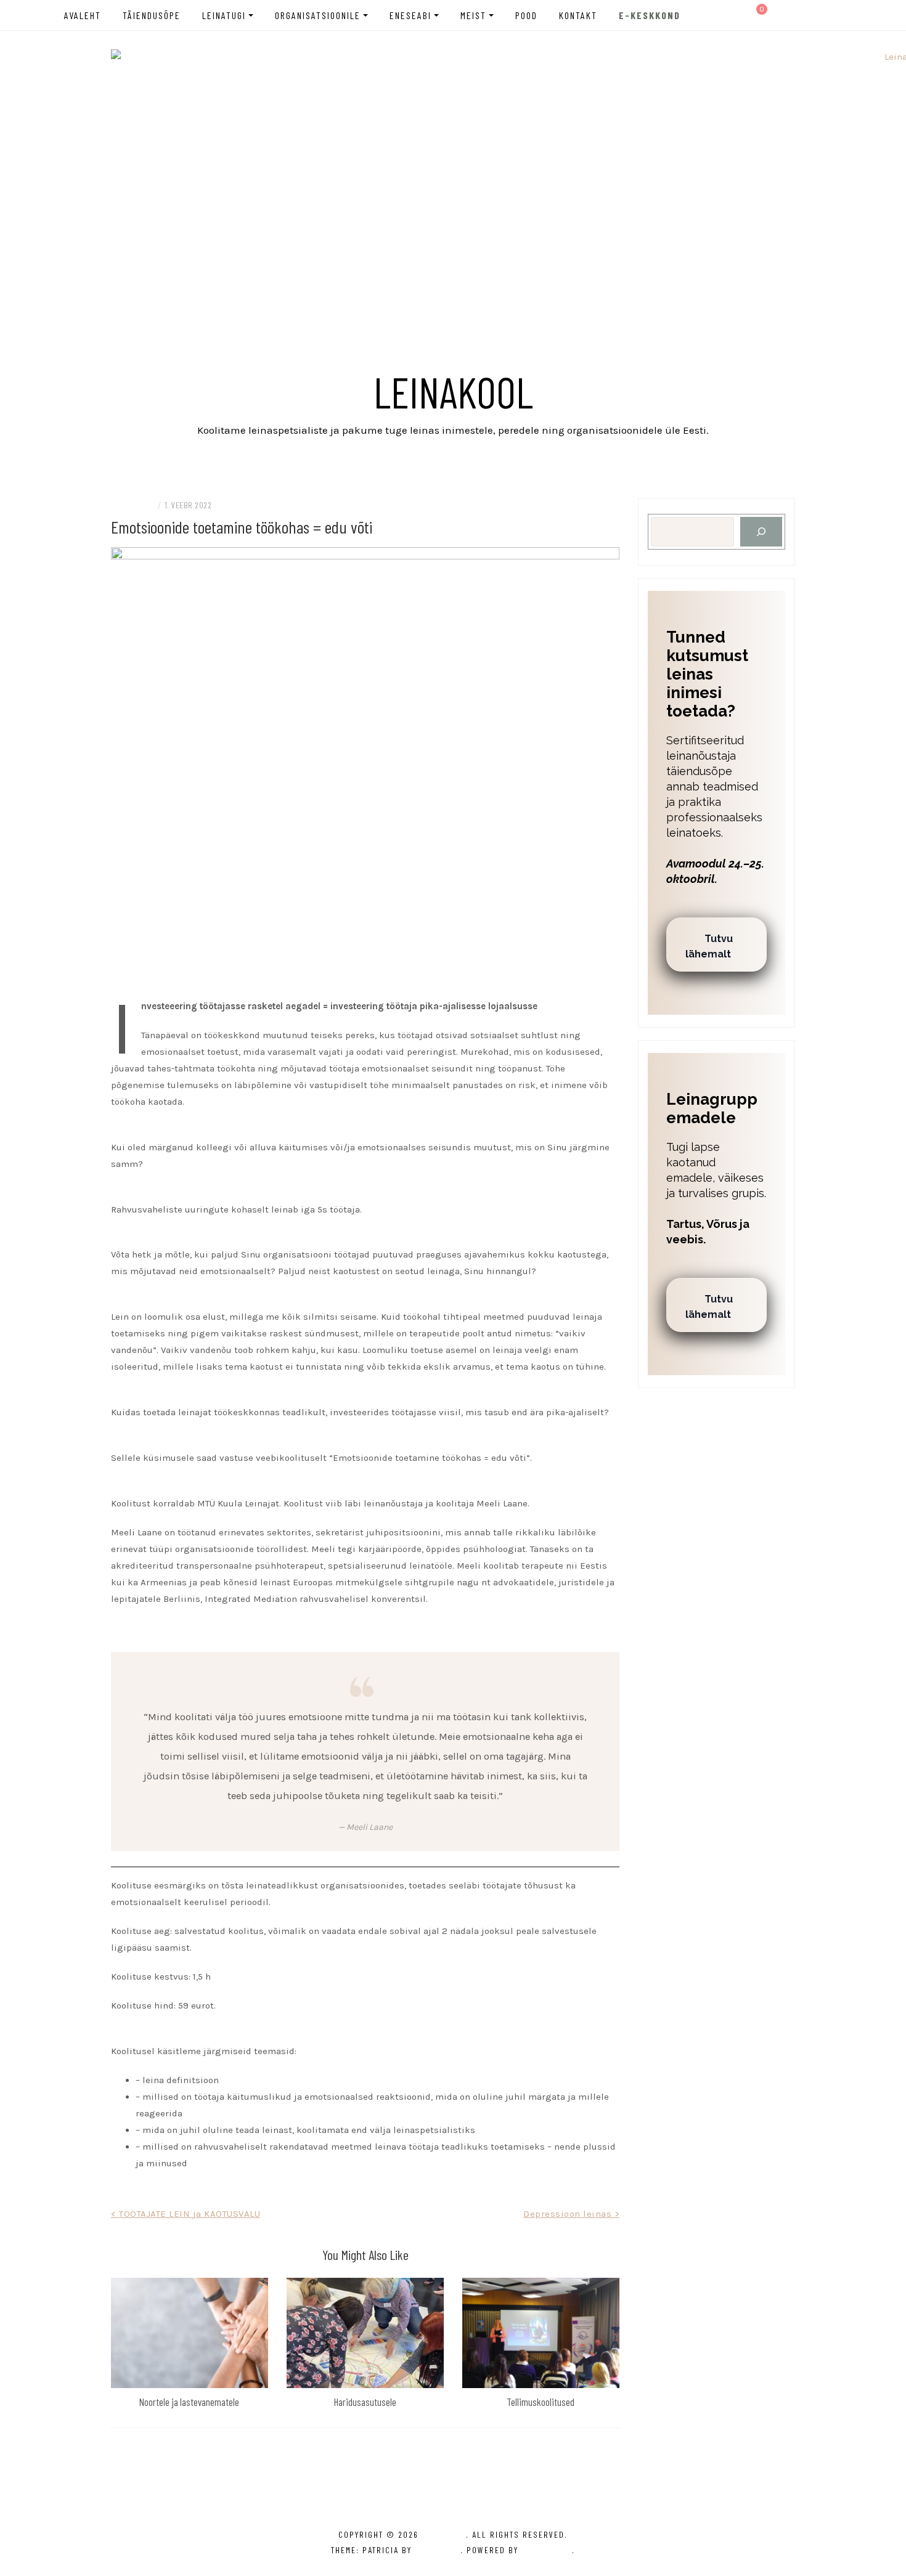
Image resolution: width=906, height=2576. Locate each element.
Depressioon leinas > (571, 2214)
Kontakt (578, 15)
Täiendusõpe (152, 15)
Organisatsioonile (318, 15)
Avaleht (83, 15)
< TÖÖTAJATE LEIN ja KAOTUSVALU (186, 2214)
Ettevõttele (132, 505)
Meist (473, 15)
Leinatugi (224, 15)
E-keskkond (650, 15)
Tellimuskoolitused (541, 2402)
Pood (526, 15)
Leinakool (453, 391)
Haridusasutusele (365, 2402)
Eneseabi (410, 15)
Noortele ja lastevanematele (189, 2402)
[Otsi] (761, 532)
